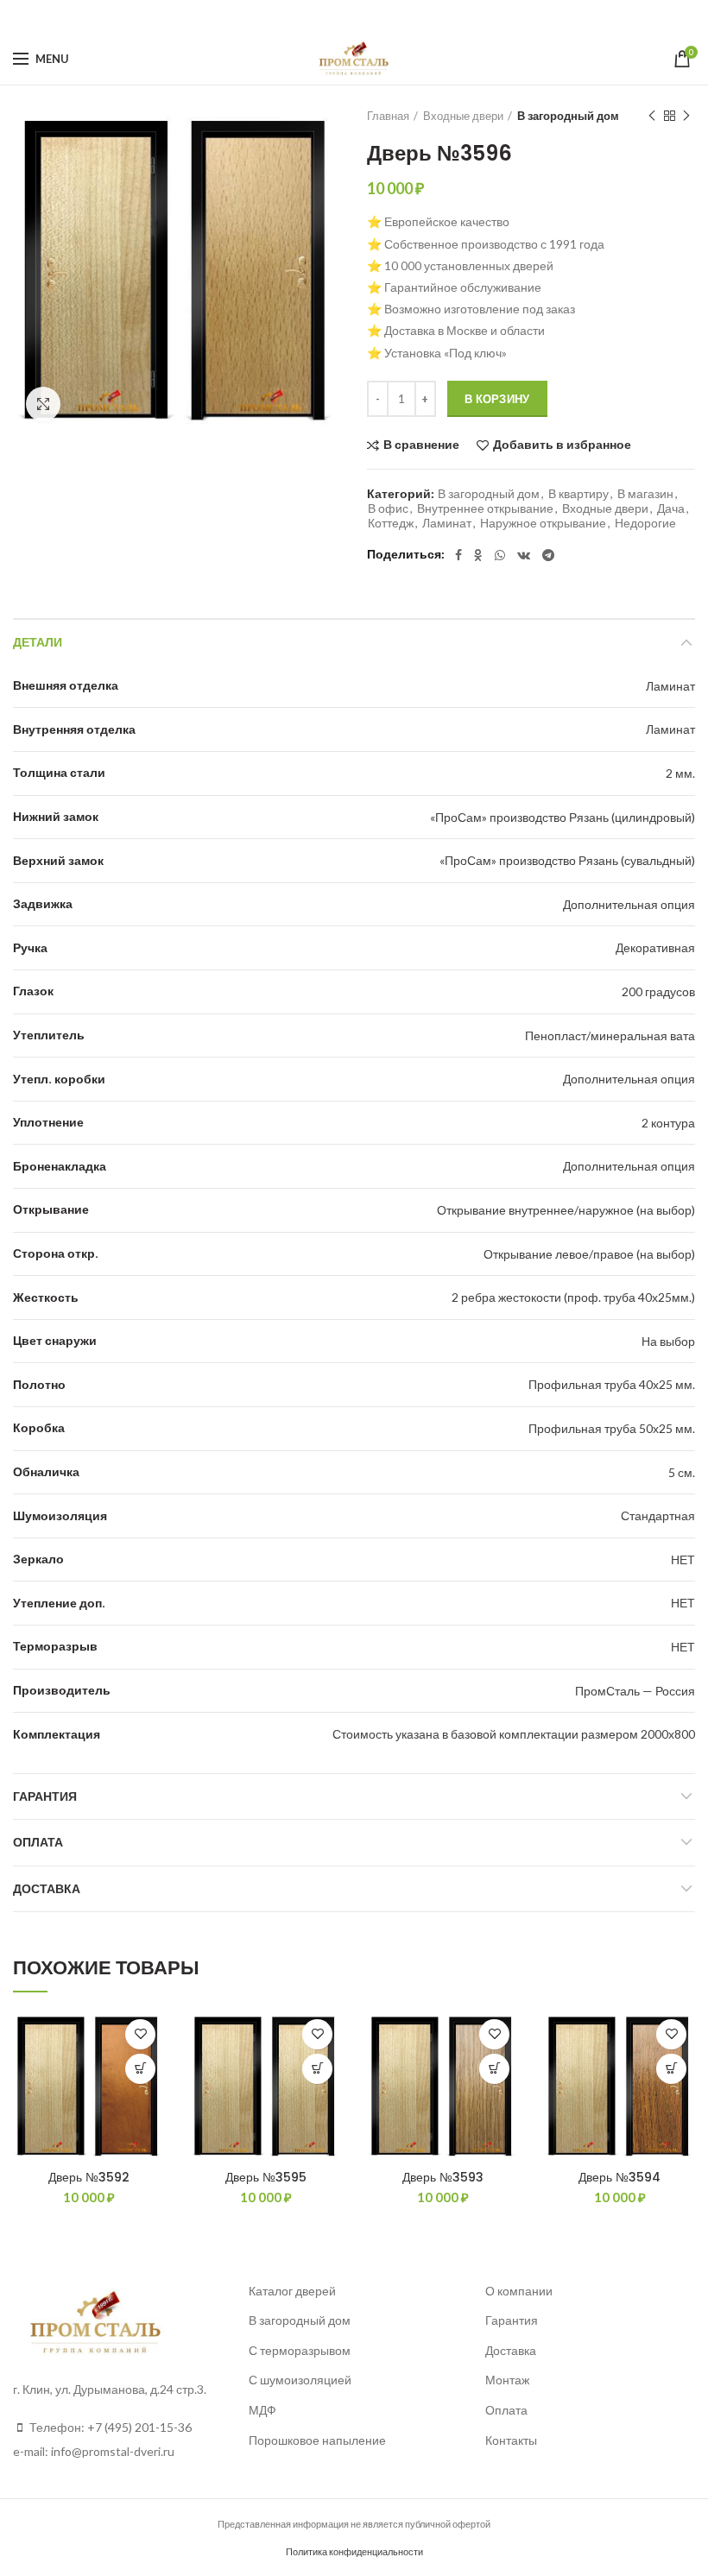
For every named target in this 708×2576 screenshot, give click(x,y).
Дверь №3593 (443, 2177)
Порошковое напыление (317, 2440)
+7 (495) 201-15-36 (139, 2427)
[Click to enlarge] (43, 404)
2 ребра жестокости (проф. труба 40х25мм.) (573, 1297)
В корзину (497, 399)
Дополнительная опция (629, 904)
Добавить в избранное (562, 445)
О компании (519, 2291)
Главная (388, 116)
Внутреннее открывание (485, 508)
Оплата (38, 1842)
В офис (388, 508)
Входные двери (463, 116)
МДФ (262, 2410)
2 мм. (680, 773)
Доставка (47, 1889)
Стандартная (658, 1515)
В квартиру (578, 494)
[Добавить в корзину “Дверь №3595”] (317, 2069)
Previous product (652, 116)
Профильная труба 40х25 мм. (612, 1384)
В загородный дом (568, 116)
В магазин (645, 494)
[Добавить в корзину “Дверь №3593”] (494, 2069)
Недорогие (645, 523)
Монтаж (507, 2380)
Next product (686, 116)
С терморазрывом (300, 2350)
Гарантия (45, 1796)
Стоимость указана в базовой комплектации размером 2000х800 (514, 1734)
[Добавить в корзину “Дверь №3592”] (140, 2069)
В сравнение (421, 445)
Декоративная (655, 947)
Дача (671, 508)
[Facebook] (308, 16)
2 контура (668, 1123)
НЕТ (683, 1559)
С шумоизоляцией (300, 2380)
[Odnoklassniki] (328, 16)
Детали (38, 642)
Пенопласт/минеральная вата (610, 1035)
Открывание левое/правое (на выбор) (589, 1254)
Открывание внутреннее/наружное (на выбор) (566, 1210)
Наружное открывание (543, 523)
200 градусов (658, 991)
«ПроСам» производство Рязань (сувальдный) (567, 860)
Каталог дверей (292, 2291)
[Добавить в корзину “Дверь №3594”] (671, 2069)
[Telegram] (398, 16)
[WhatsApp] (350, 16)
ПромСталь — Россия (635, 1691)
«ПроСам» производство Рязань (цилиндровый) (563, 817)
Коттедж (391, 523)
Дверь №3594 (619, 2177)
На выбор (668, 1341)
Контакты (511, 2440)
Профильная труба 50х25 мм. (612, 1428)
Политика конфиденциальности (354, 2551)
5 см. (682, 1472)
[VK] (373, 16)
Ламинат (447, 523)
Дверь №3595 (266, 2177)
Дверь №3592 (89, 2177)
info (61, 2451)
